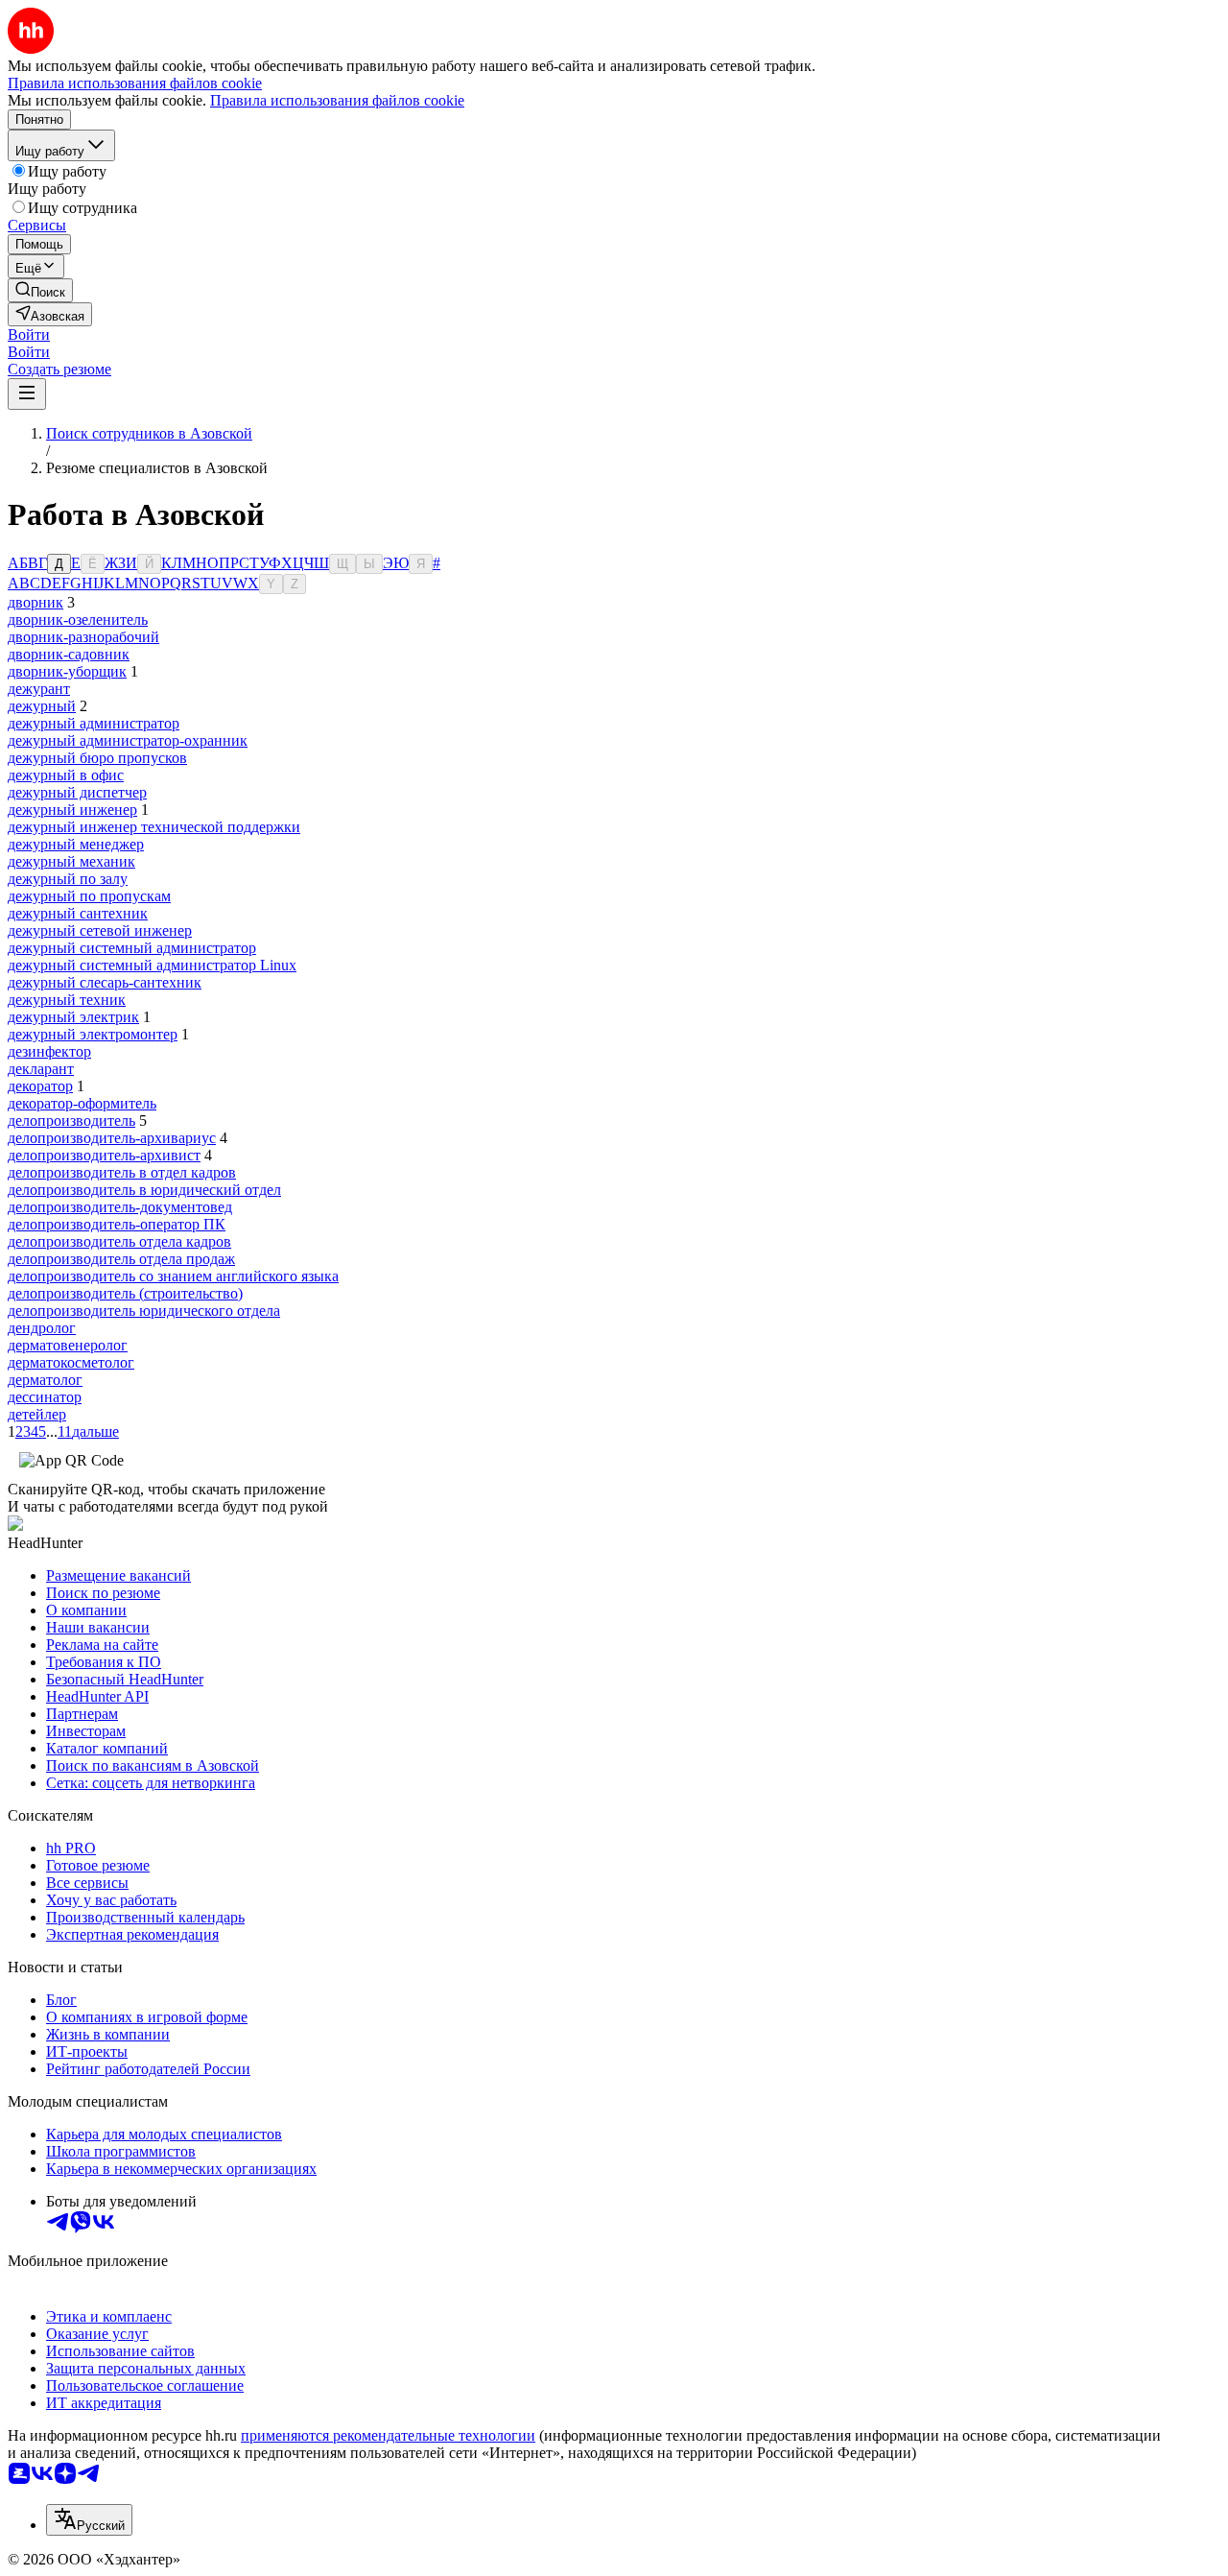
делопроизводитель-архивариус (112, 1138)
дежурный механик (71, 861)
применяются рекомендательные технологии (388, 2435)
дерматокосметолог (71, 1362)
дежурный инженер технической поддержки (154, 827)
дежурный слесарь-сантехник (105, 982)
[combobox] (89, 2520)
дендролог (42, 1328)
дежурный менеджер (76, 844)
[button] (29, 334)
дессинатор (45, 1397)
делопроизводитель (71, 1121)
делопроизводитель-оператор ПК (117, 1224)
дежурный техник (67, 1000)
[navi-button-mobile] (27, 394)
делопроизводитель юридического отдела (144, 1311)
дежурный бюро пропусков (97, 758)
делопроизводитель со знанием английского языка (173, 1276)
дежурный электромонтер (93, 1034)
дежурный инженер (72, 810)
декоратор (40, 1086)
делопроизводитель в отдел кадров (122, 1172)
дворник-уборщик (67, 671)
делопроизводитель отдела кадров (119, 1241)
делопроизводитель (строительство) (125, 1293)
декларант (41, 1069)
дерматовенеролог (68, 1345)
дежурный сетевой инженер (100, 930)
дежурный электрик (73, 1017)
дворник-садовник (69, 654)
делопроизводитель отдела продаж (121, 1259)
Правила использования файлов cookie (337, 100)
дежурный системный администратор (132, 948)
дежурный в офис (66, 775)
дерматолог (45, 1380)
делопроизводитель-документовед (120, 1207)
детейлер (37, 1414)
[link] (40, 290)
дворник (35, 602)
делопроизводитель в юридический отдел (144, 1190)
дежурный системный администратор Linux (152, 965)
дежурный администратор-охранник (128, 740)
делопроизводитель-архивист (104, 1155)
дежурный (42, 706)
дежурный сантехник (78, 913)
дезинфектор (49, 1051)
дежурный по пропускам (89, 896)
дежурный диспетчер (77, 792)
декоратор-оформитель (82, 1103)
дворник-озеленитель (78, 620)
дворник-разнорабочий (83, 637)
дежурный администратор (94, 723)
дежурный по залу (68, 879)
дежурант (39, 689)
